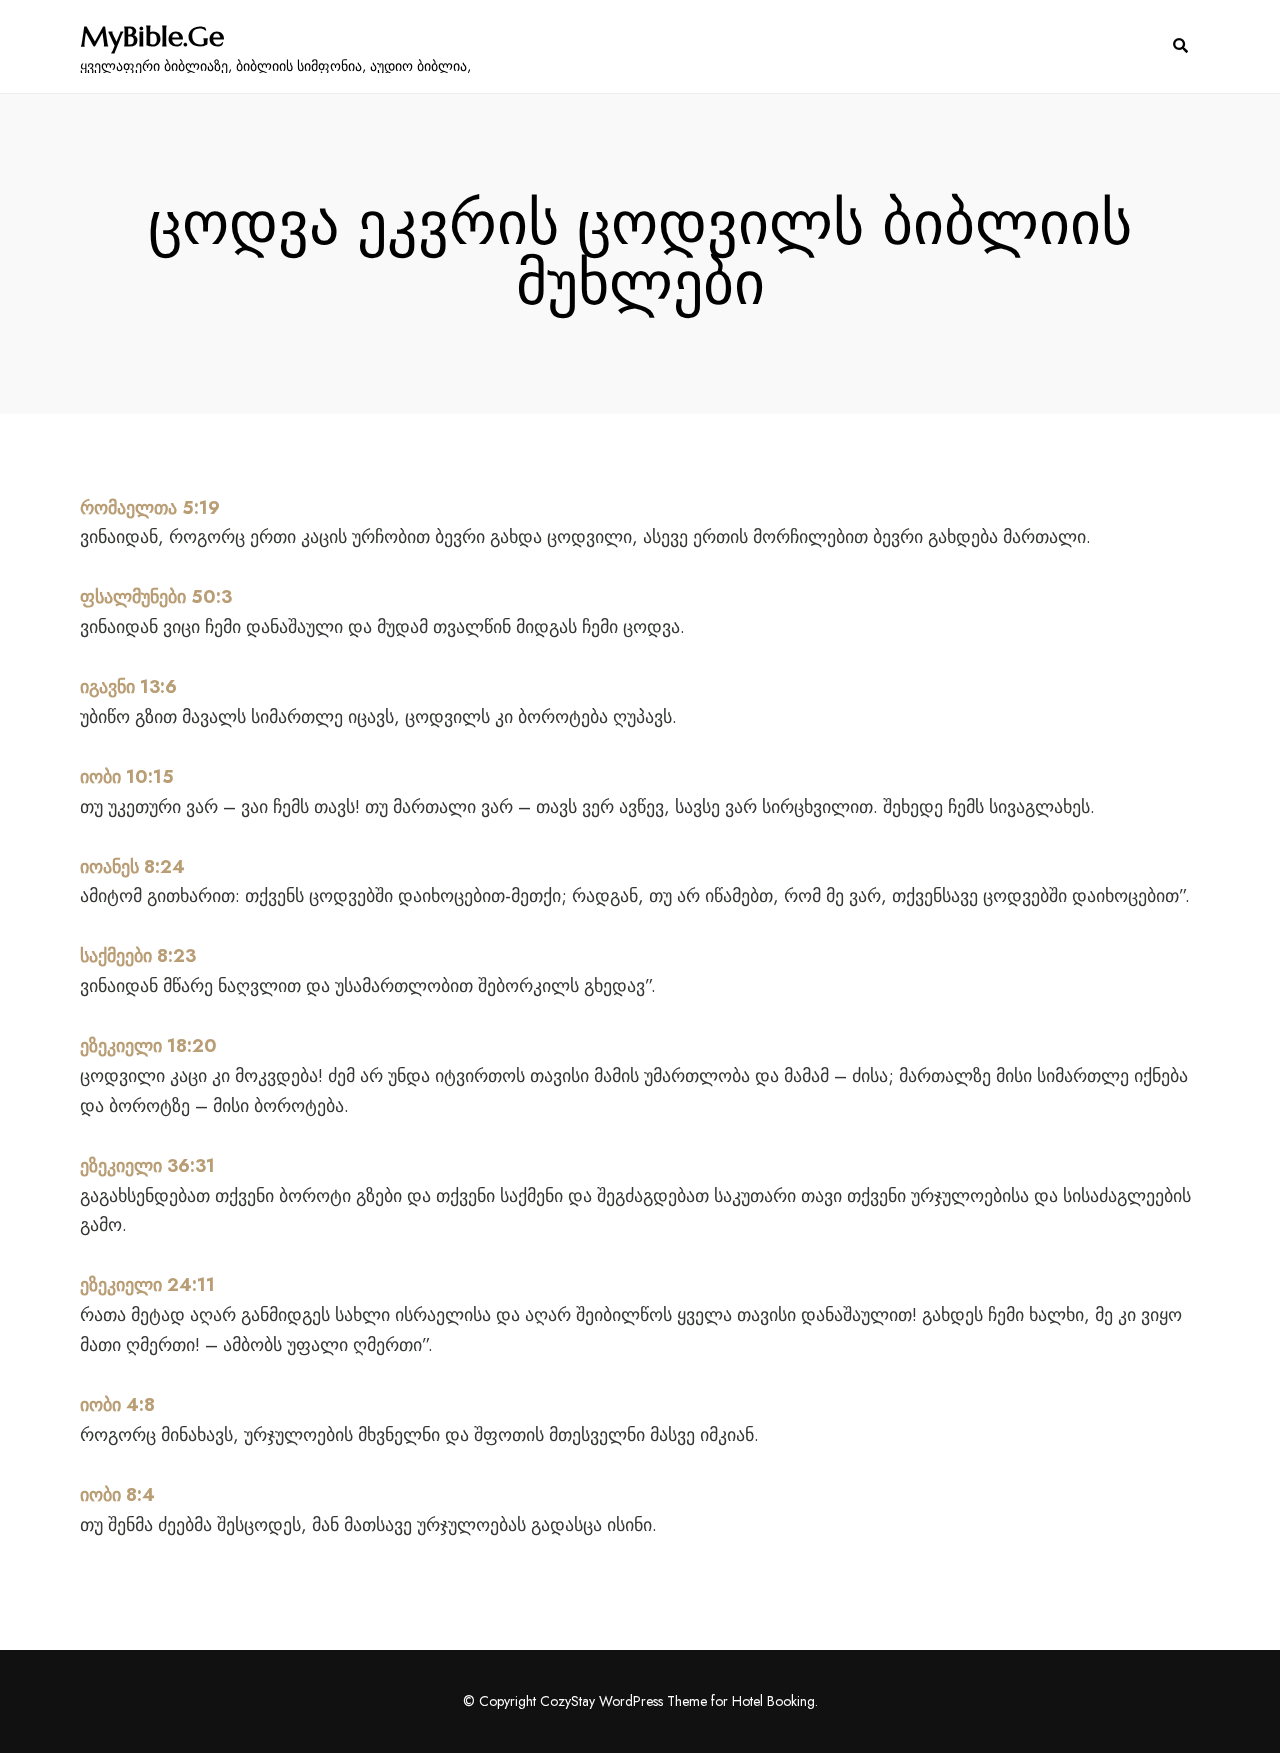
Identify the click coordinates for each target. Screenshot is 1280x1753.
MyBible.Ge (152, 37)
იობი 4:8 (117, 1405)
